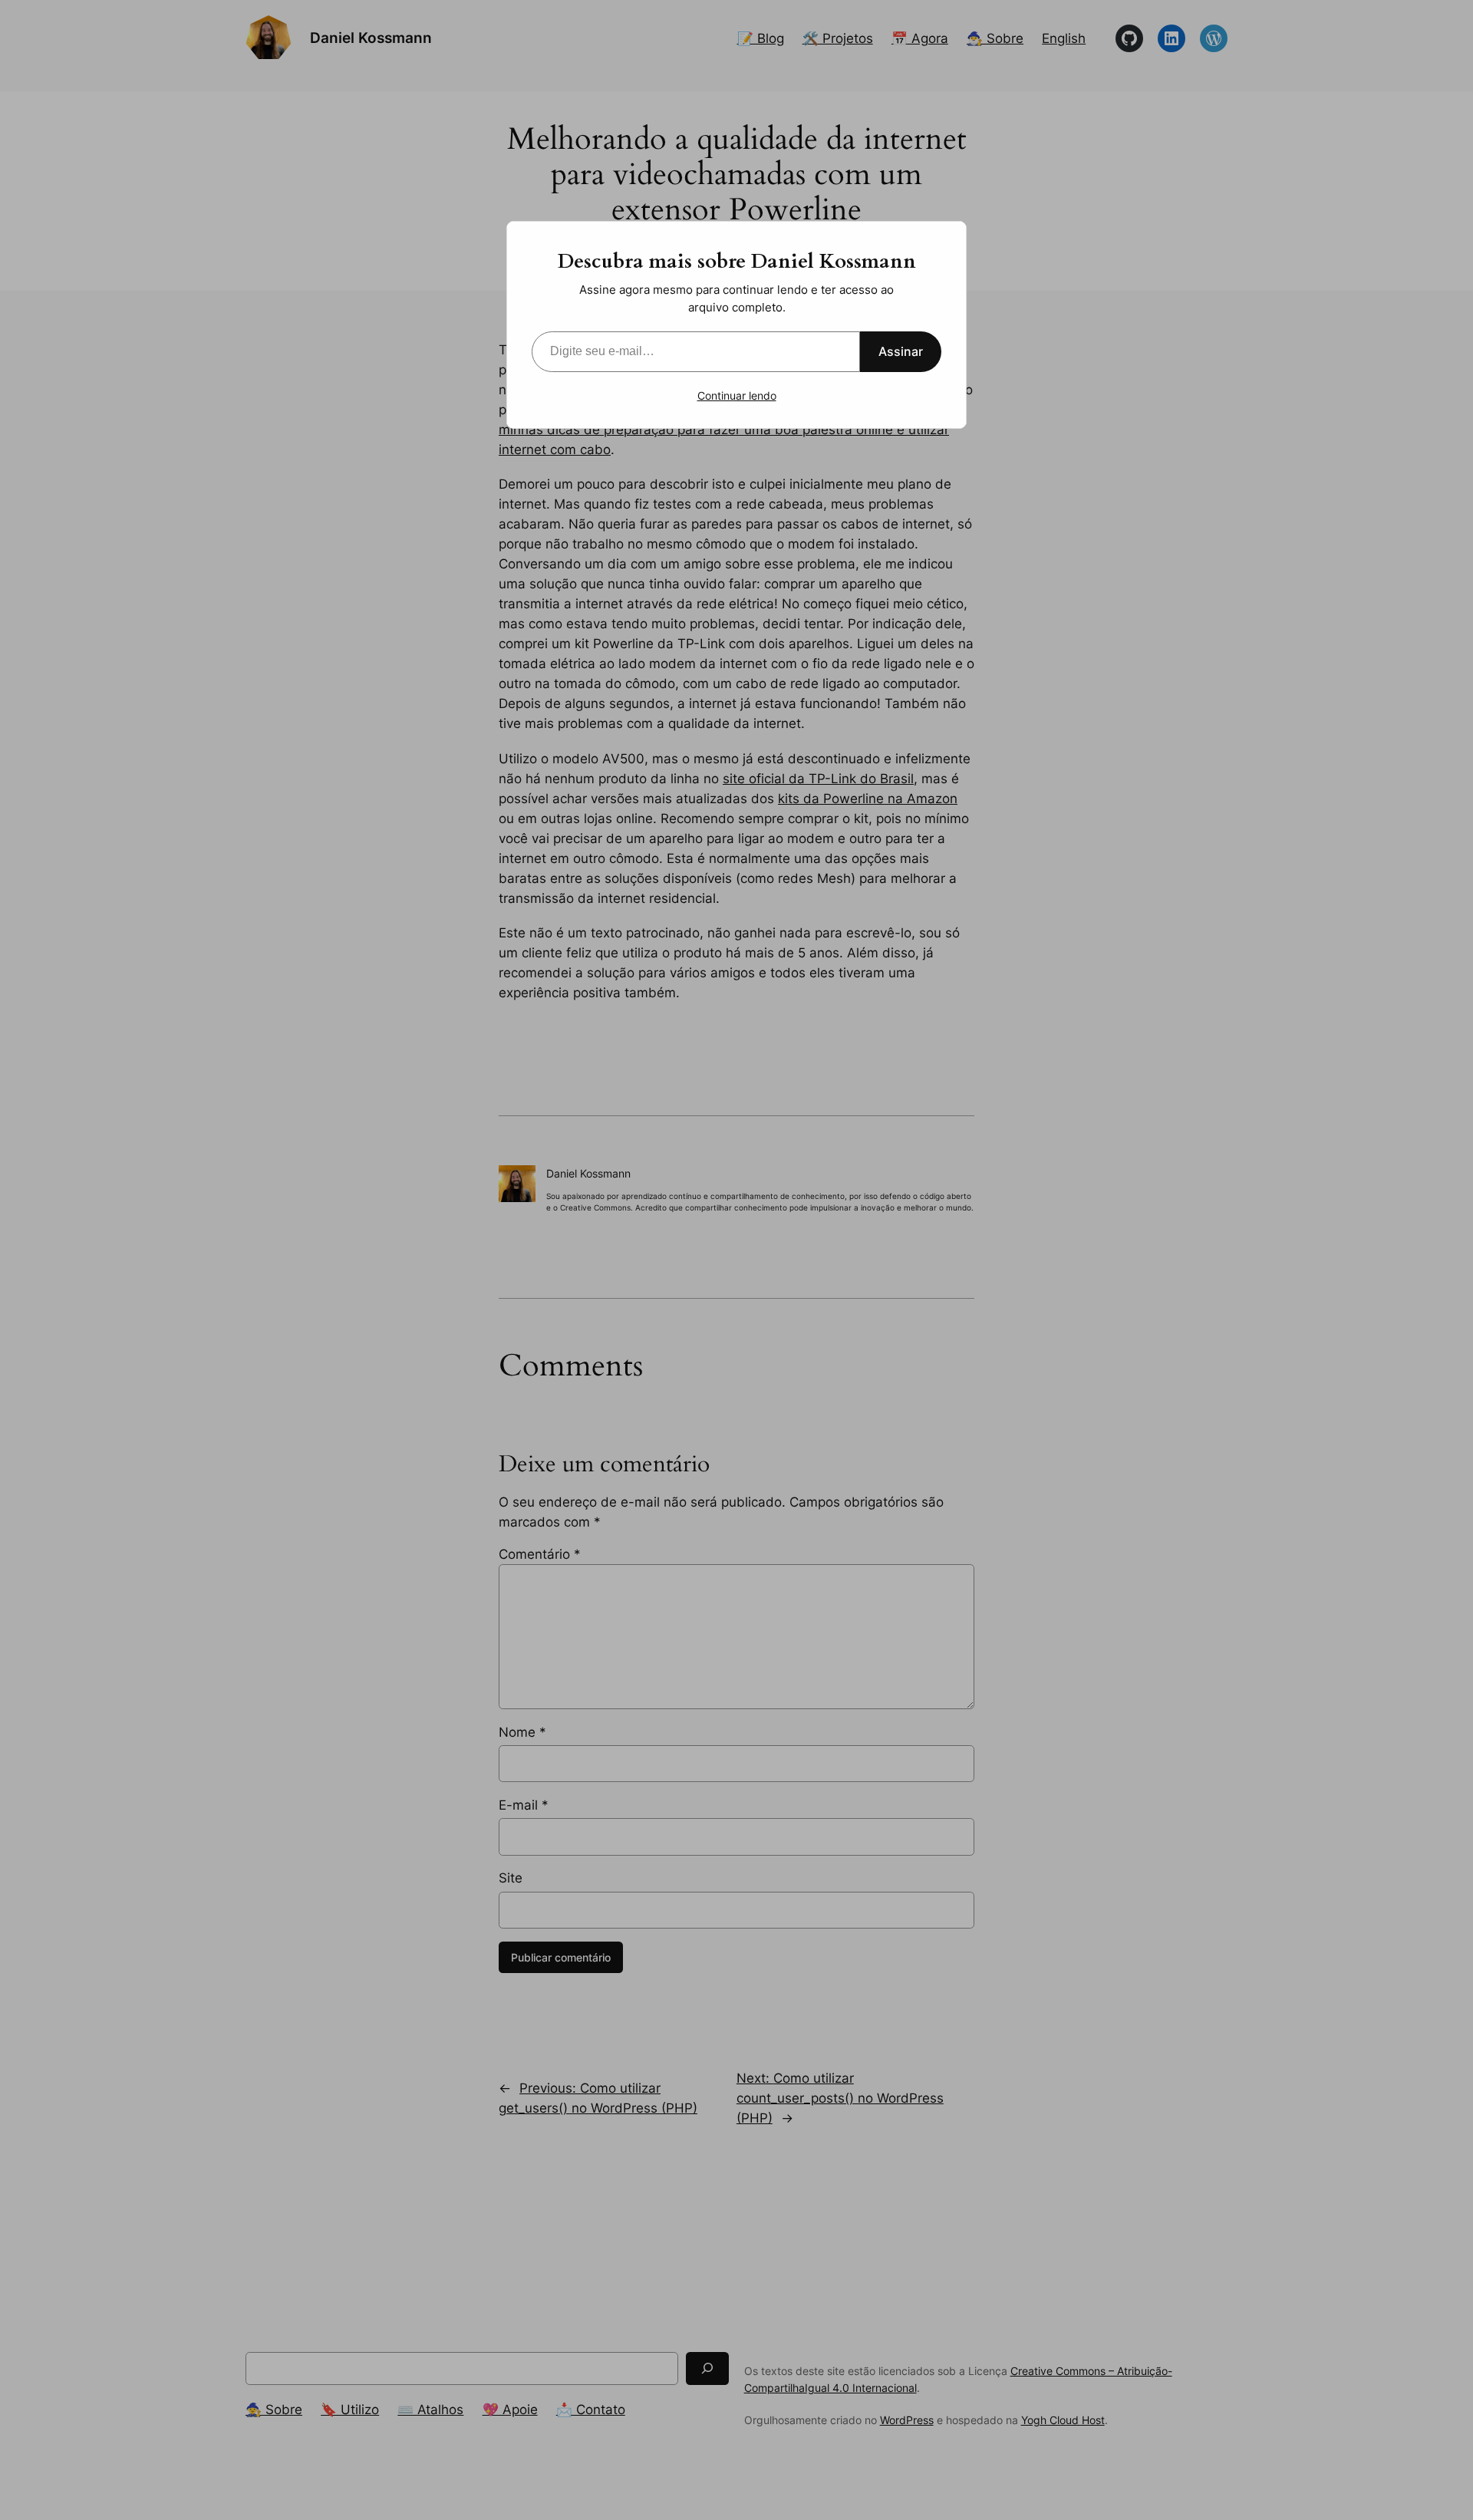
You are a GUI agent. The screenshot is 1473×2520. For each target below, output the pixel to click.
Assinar (901, 351)
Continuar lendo (737, 395)
